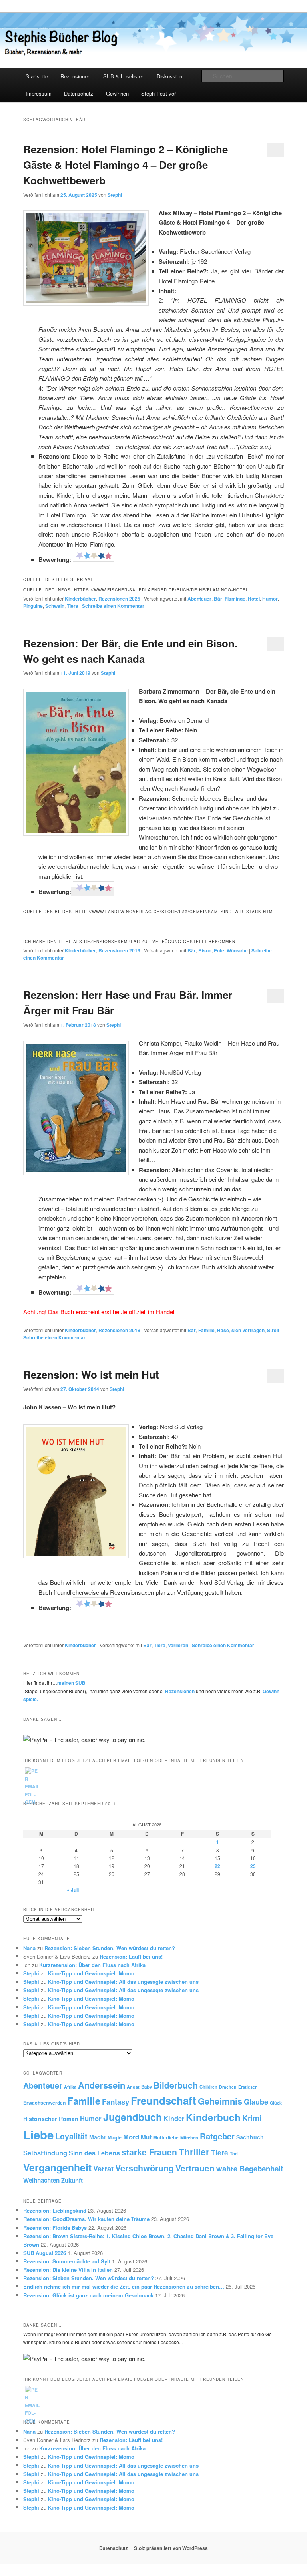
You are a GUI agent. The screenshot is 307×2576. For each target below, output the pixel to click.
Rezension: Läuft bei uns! (131, 1956)
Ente (219, 950)
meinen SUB (71, 1683)
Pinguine (33, 606)
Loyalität (71, 2136)
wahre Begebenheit (250, 2168)
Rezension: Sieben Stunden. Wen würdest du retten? (110, 1948)
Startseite (37, 76)
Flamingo (235, 599)
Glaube (256, 2102)
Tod (234, 2153)
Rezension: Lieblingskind (55, 2210)
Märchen (189, 2138)
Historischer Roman (51, 2119)
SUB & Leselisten (124, 76)
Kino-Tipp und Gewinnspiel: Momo (91, 1973)
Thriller (194, 2152)
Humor (270, 599)
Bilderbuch (176, 2085)
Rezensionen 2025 (119, 599)
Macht (98, 2137)
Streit (273, 1330)
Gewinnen (117, 93)
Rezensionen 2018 (119, 1330)
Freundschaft (163, 2100)
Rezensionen (75, 76)
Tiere (73, 606)
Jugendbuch (133, 2117)
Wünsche (237, 950)
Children (208, 2087)
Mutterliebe (166, 2138)
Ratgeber (217, 2136)
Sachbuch (250, 2137)
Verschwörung (145, 2168)
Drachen (228, 2087)
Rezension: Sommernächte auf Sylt (67, 2261)
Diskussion (169, 76)
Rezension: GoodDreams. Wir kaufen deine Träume (86, 2219)
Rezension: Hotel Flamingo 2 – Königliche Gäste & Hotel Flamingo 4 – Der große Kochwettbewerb (126, 165)
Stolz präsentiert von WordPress (171, 2548)
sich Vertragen (248, 1330)
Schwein (55, 606)
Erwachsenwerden (44, 2103)
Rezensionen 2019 (119, 950)
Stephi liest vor (158, 93)
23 (253, 1866)
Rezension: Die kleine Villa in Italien (68, 2270)
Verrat (103, 2168)
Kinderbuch (213, 2117)
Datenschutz (79, 93)
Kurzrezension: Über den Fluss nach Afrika (92, 1965)
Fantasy (116, 2102)
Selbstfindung (45, 2153)
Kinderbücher (80, 599)
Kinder (174, 2118)
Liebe (38, 2135)
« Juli (73, 1890)
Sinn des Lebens (94, 2153)
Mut (146, 2137)
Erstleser (247, 2087)
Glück (276, 2103)
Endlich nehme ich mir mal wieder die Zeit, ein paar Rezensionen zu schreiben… (124, 2286)
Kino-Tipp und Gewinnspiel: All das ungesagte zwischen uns (123, 1982)
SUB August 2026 (45, 2253)
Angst (133, 2087)
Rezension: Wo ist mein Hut (91, 1374)
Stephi (115, 195)
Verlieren (178, 1645)
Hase (223, 1330)
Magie (115, 2137)
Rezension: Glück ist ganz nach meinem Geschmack (88, 2295)
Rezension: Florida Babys (55, 2228)
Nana (29, 1948)
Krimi (252, 2118)
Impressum (39, 93)
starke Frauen (149, 2152)
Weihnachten (41, 2180)
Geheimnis (220, 2101)
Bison (205, 950)
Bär (218, 599)
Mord (131, 2137)
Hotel (254, 599)
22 (217, 1866)
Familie (206, 1330)
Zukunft (72, 2180)
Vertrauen (195, 2168)
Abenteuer (199, 599)
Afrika (70, 2087)
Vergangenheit (57, 2167)
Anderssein (102, 2085)
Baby (147, 2087)
